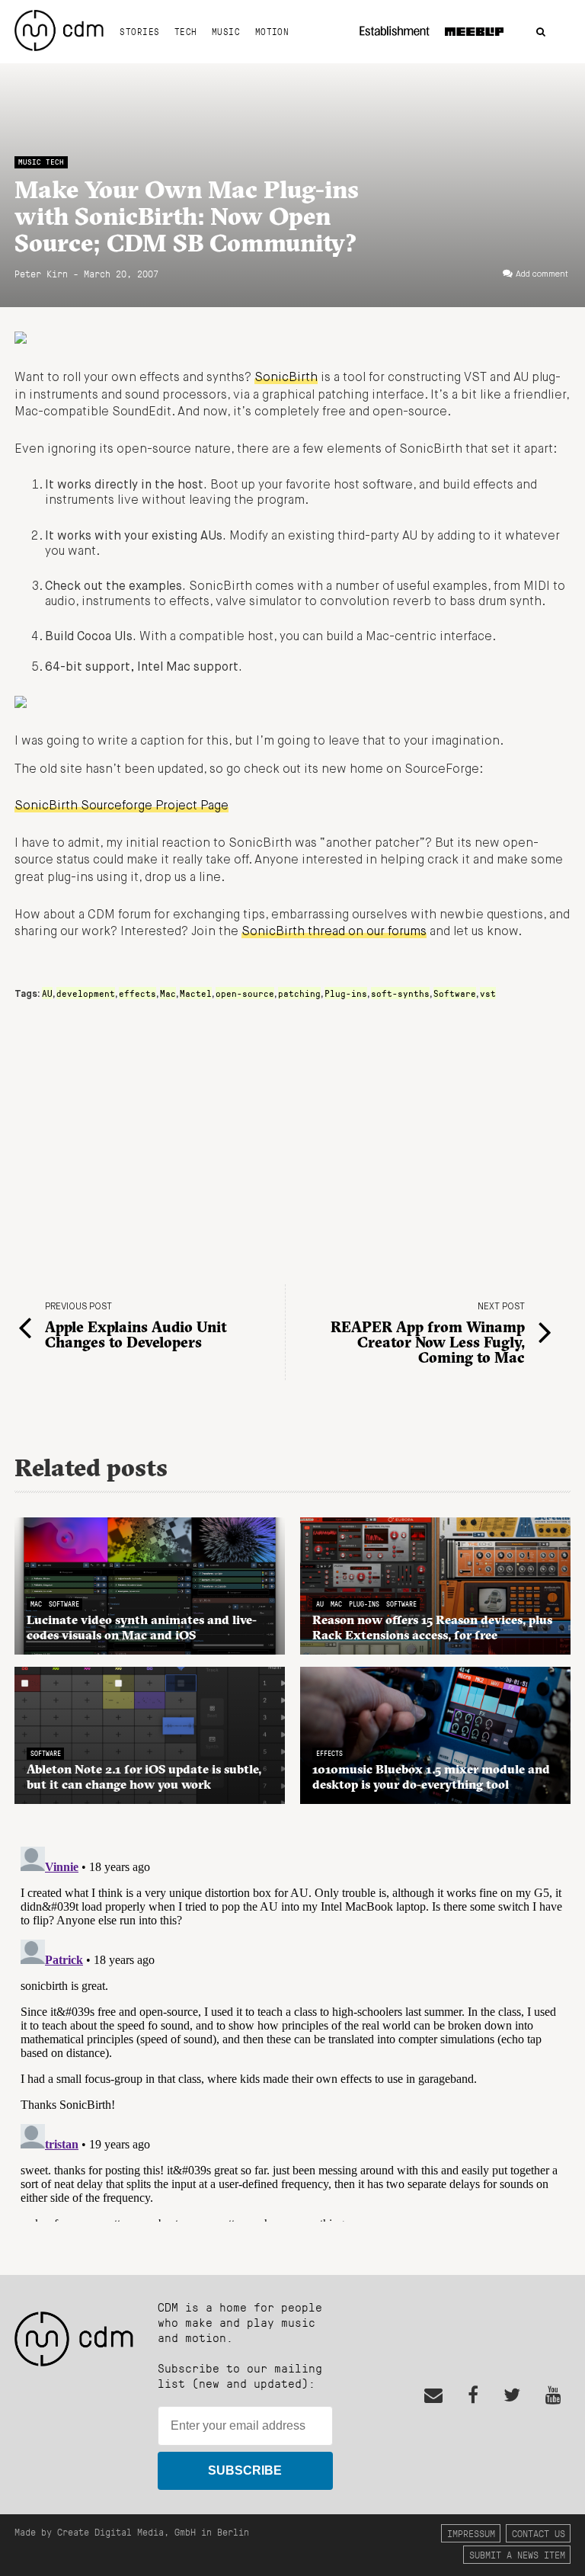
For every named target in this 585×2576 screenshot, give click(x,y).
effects (137, 993)
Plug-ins (346, 993)
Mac (168, 993)
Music (226, 31)
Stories (139, 31)
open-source (245, 993)
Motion (272, 31)
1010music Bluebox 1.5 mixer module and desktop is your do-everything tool (431, 1777)
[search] (541, 32)
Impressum (471, 2533)
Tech (186, 31)
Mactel (196, 993)
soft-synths (400, 993)
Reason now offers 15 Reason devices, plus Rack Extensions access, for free (432, 1627)
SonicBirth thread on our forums (334, 932)
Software (455, 993)
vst (488, 993)
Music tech (41, 162)
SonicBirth (286, 378)
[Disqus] (292, 2031)
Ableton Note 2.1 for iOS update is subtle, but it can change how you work (144, 1777)
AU (47, 993)
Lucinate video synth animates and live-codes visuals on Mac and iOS (142, 1627)
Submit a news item (517, 2554)
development (86, 993)
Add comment (542, 274)
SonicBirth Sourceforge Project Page (121, 806)
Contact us (539, 2533)
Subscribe (245, 2470)
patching (299, 993)
